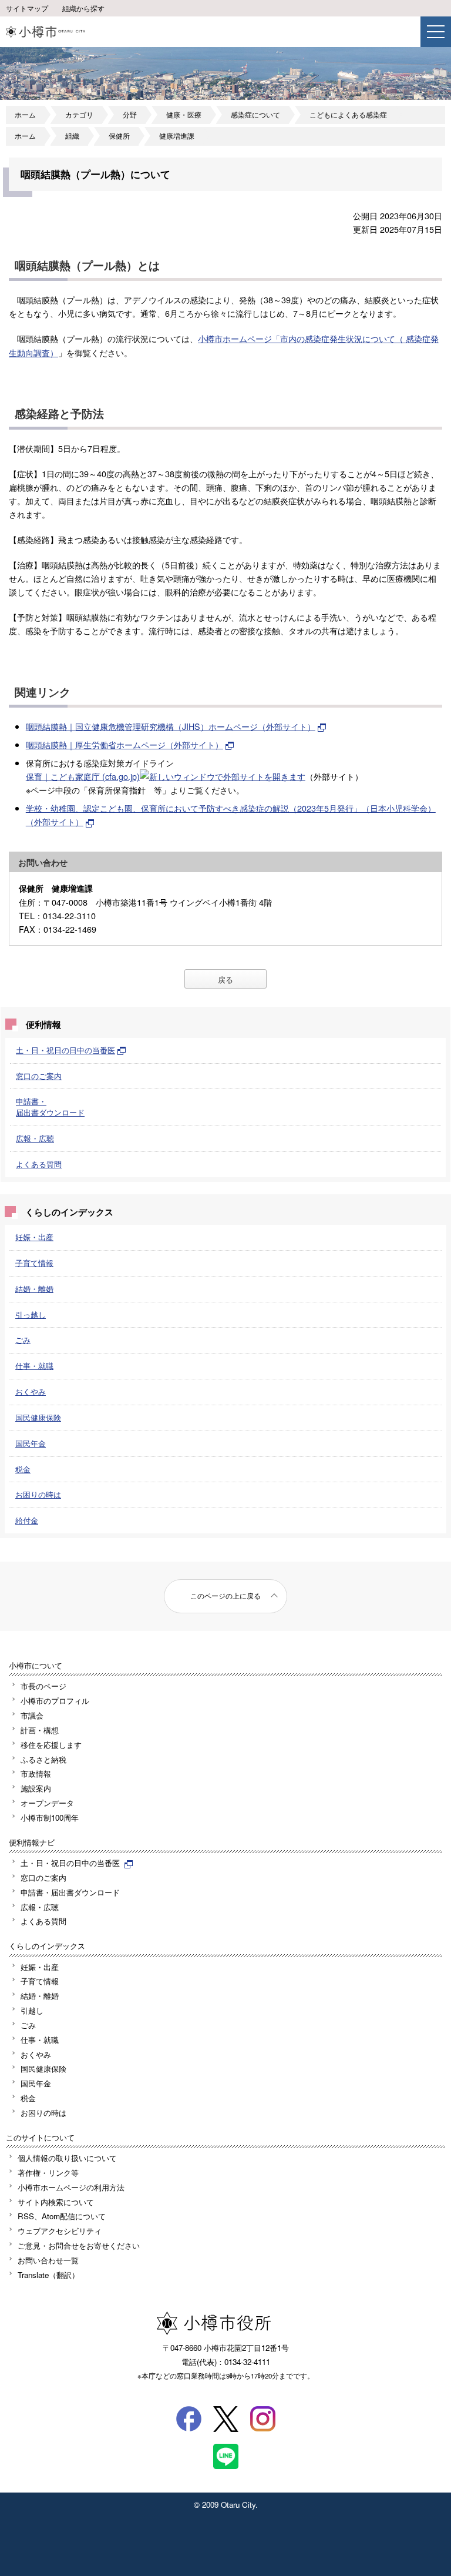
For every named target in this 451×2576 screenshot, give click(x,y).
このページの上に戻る (225, 1596)
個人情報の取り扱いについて (67, 2158)
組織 (72, 136)
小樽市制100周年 (50, 1818)
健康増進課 (177, 136)
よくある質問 (39, 1164)
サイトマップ (27, 8)
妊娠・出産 (34, 1237)
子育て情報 (34, 1263)
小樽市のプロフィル (55, 1701)
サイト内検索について (56, 2202)
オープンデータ (47, 1803)
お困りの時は (38, 1494)
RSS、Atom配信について (62, 2216)
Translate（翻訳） (48, 2275)
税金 (23, 1469)
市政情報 (36, 1773)
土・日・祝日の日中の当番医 (65, 1050)
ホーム (25, 115)
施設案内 (36, 1788)
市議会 (32, 1715)
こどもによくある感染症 (348, 115)
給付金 (27, 1520)
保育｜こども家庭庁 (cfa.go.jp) (83, 776)
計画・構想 (40, 1730)
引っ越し (31, 1314)
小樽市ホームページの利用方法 (71, 2187)
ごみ (23, 1340)
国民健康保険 (38, 1417)
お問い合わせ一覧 (48, 2260)
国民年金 (31, 1443)
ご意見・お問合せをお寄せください (79, 2245)
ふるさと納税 (43, 1759)
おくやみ (31, 1391)
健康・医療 (184, 115)
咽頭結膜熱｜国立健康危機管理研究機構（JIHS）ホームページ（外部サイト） (171, 726)
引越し (32, 2010)
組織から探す (83, 8)
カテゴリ (79, 115)
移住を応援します (51, 1745)
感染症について (255, 115)
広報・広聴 (35, 1138)
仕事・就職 (34, 1366)
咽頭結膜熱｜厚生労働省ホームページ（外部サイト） (124, 744)
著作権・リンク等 (48, 2173)
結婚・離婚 (34, 1289)
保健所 (119, 136)
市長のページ (43, 1686)
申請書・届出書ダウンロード (50, 1107)
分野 (130, 115)
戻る (225, 979)
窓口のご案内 (39, 1076)
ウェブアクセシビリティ (60, 2231)
